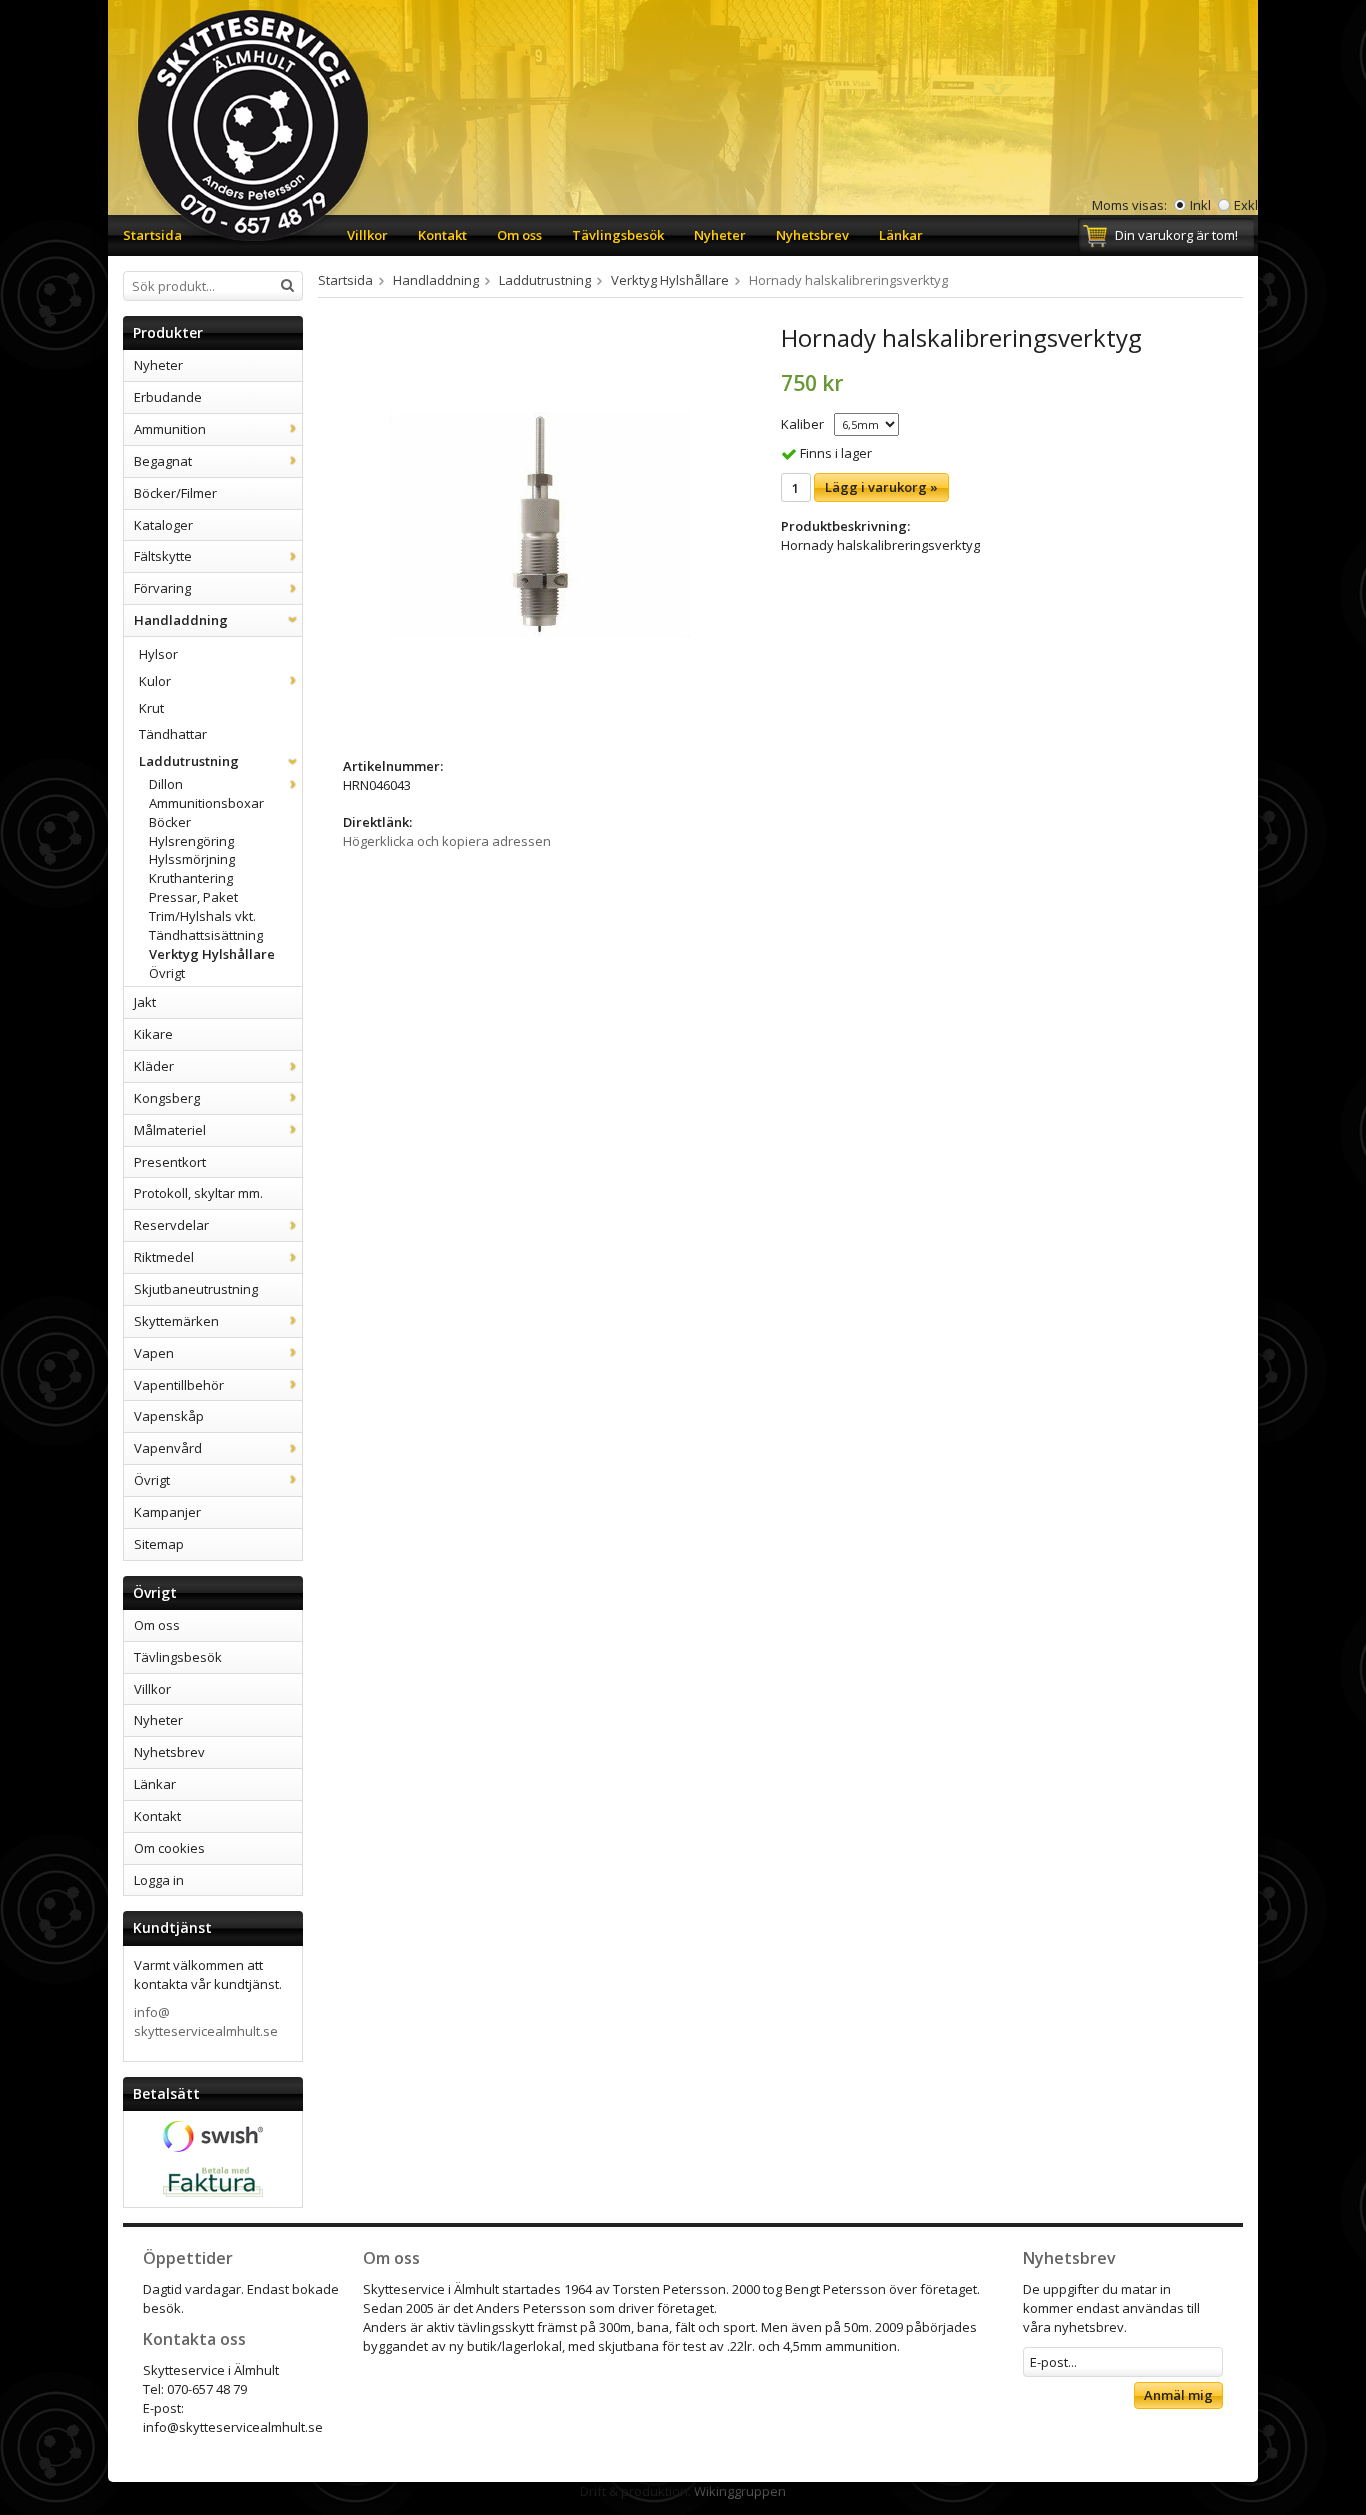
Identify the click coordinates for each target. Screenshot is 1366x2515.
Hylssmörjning (192, 859)
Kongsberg (167, 1098)
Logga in (159, 1880)
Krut (151, 708)
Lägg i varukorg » (881, 487)
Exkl (1246, 205)
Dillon (166, 784)
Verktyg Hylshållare (212, 954)
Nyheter (720, 235)
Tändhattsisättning (206, 935)
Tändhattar (173, 734)
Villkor (367, 235)
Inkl (1200, 205)
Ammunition (170, 429)
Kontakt (442, 235)
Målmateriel (170, 1130)
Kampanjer (167, 1512)
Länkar (901, 235)
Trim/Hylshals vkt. (202, 916)
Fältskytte (163, 556)
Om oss (519, 235)
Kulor (155, 681)
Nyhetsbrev (812, 235)
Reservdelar (171, 1225)
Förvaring (162, 588)
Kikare (153, 1034)
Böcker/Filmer (175, 493)
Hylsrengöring (191, 841)
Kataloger (163, 525)
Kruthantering (191, 878)
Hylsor (158, 654)
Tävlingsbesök (618, 235)
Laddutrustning (189, 761)
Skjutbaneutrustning (196, 1289)
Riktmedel (164, 1257)
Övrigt (167, 973)
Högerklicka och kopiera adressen (447, 841)
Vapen (154, 1353)
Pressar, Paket (193, 897)
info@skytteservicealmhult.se (206, 2021)
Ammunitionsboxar (206, 803)
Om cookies (169, 1848)
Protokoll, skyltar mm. (198, 1193)
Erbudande (168, 397)
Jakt (145, 1002)
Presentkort (170, 1162)
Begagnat (163, 461)
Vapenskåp (169, 1416)
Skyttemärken (176, 1321)
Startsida (152, 235)
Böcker (170, 822)
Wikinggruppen (740, 2491)
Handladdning (181, 620)
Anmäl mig (1178, 2395)
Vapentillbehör (179, 1385)
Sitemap (159, 1544)
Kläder (154, 1066)
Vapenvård (168, 1448)
